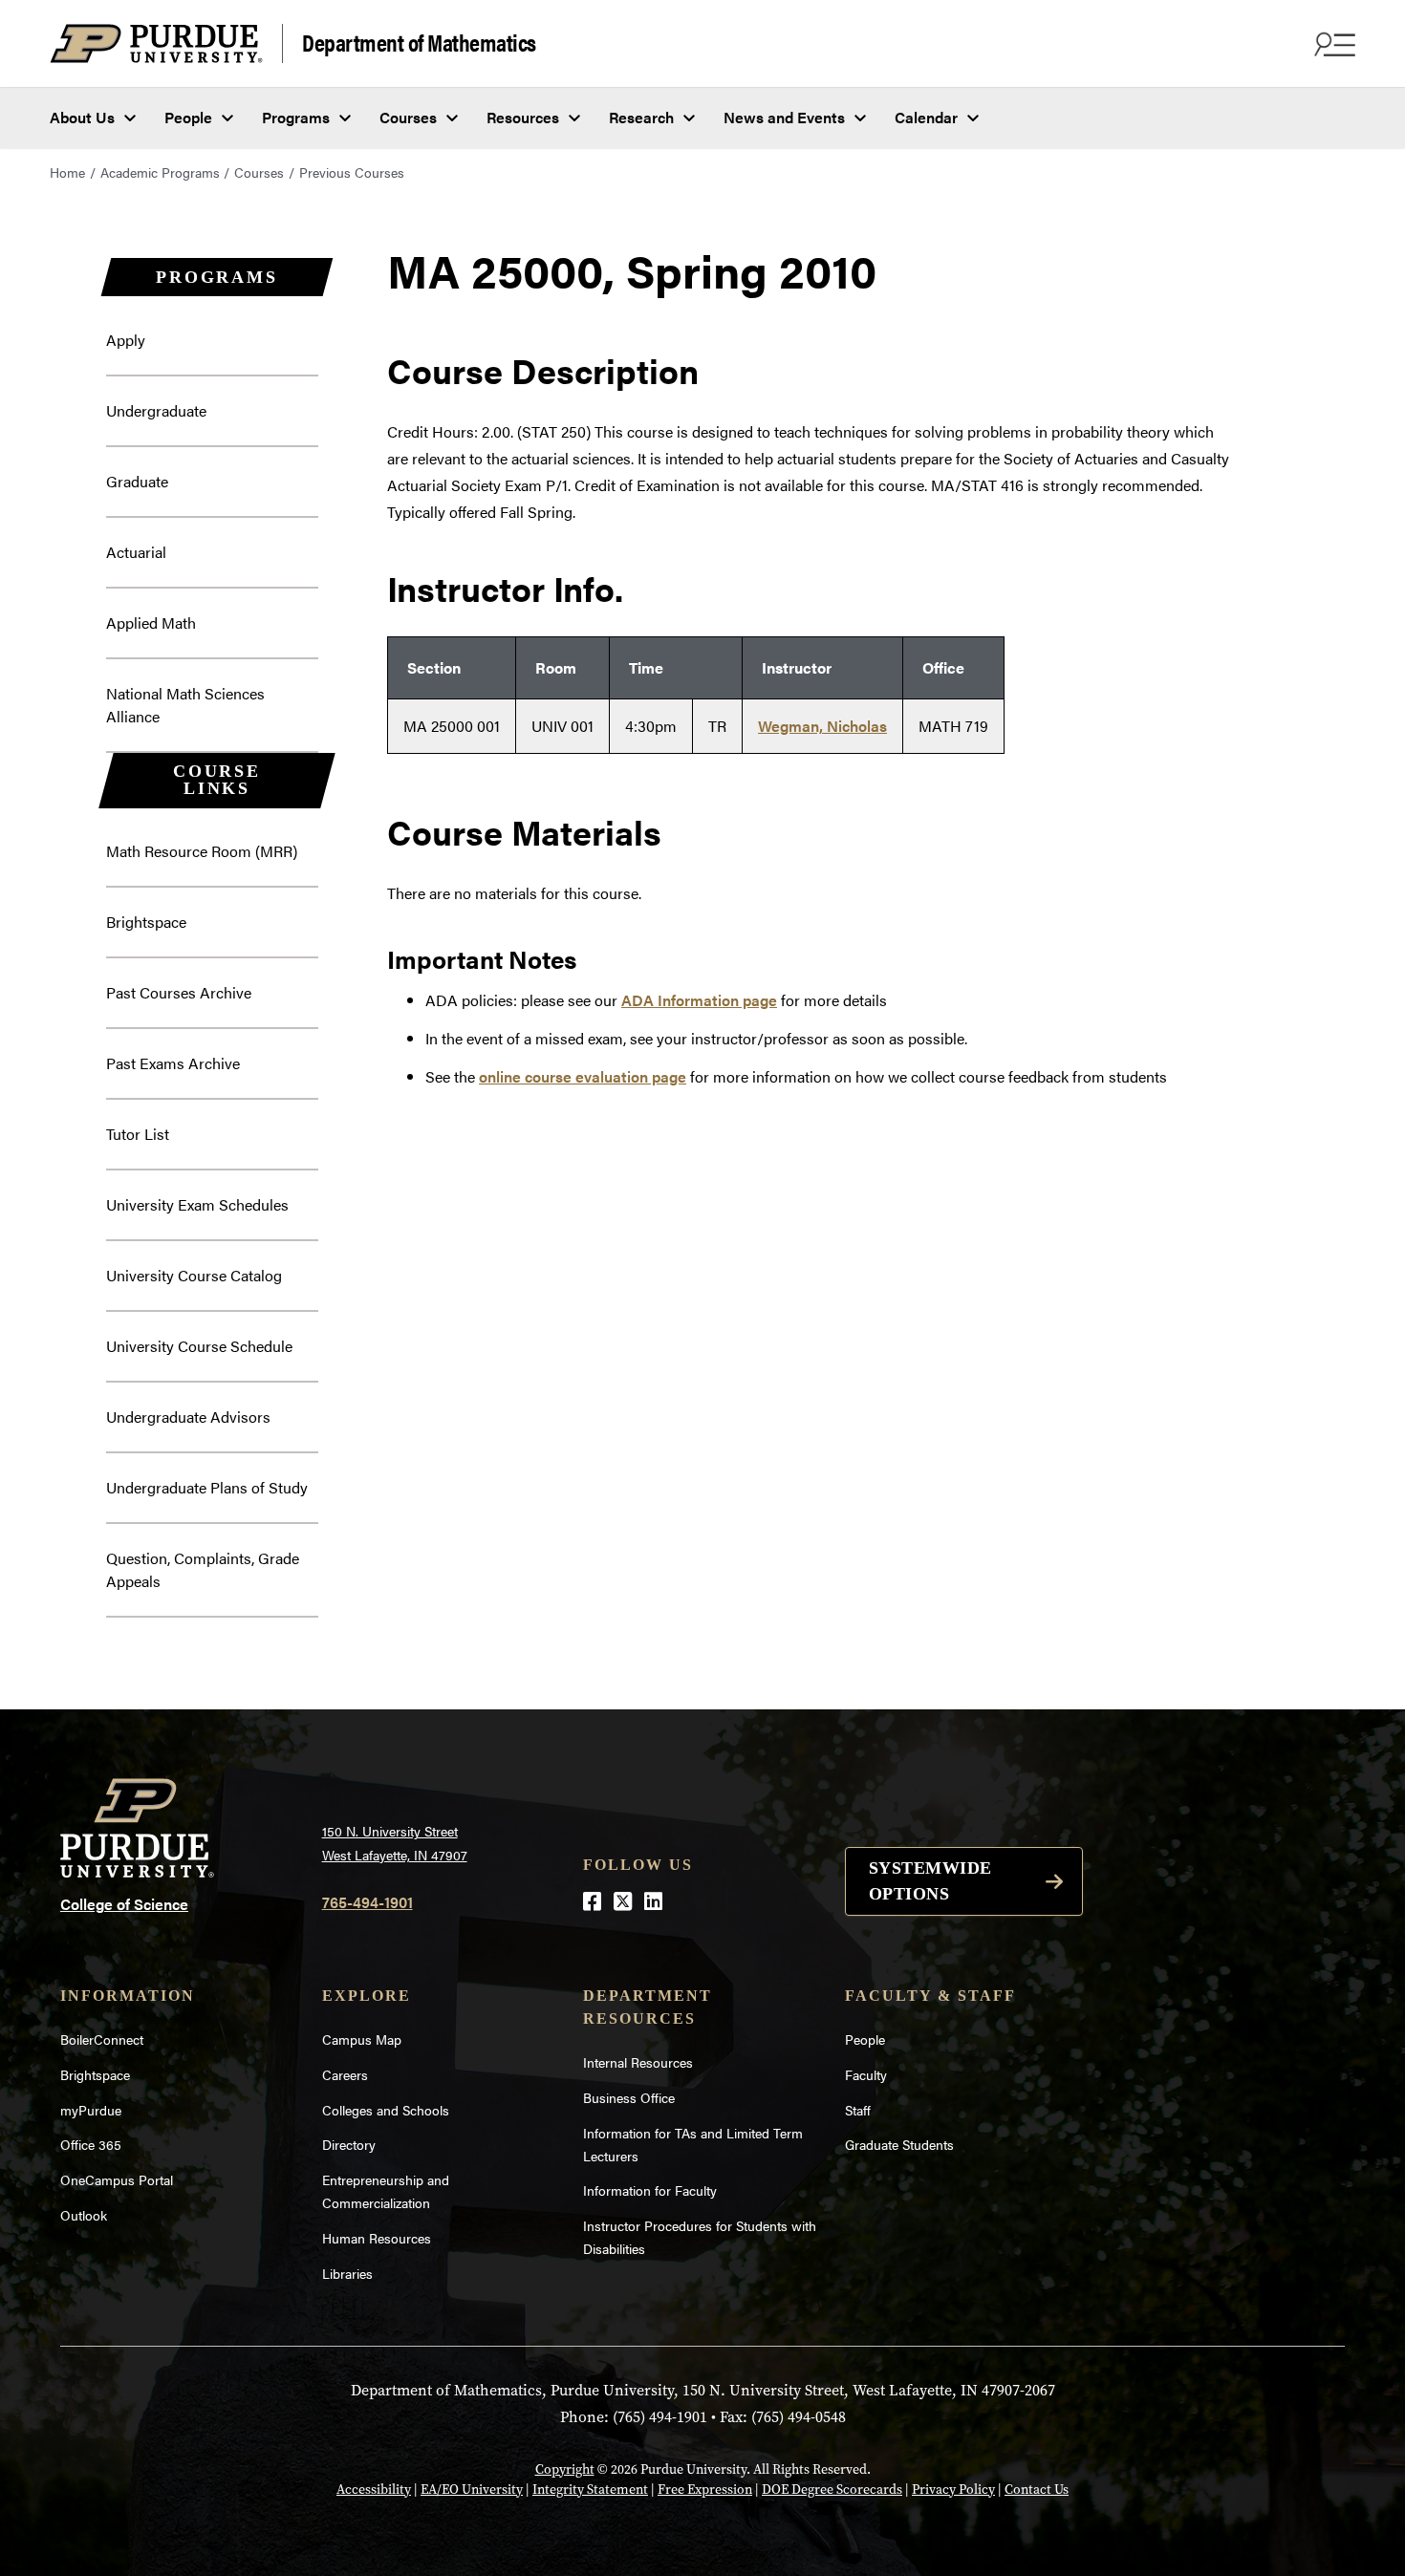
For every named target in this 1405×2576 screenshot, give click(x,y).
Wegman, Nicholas (822, 726)
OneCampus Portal (117, 2179)
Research (641, 117)
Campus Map (362, 2039)
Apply (126, 340)
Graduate (137, 481)
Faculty (866, 2074)
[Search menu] (1332, 44)
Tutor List (138, 1134)
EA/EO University (472, 2490)
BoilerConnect (102, 2039)
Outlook (84, 2215)
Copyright (565, 2469)
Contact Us (1037, 2490)
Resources (523, 117)
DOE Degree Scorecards (832, 2490)
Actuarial (136, 552)
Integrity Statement (590, 2490)
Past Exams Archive (173, 1063)
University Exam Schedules (197, 1204)
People (188, 117)
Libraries (347, 2273)
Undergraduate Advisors (188, 1417)
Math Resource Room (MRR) (202, 851)
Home (67, 172)
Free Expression (705, 2490)
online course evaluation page (583, 1076)
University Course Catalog (194, 1275)
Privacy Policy (953, 2490)
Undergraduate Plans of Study (207, 1487)
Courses (408, 117)
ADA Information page (699, 1000)
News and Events (784, 117)
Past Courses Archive (179, 992)
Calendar (926, 117)
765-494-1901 (367, 1902)
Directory (349, 2144)
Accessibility (374, 2490)
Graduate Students (899, 2144)
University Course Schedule (199, 1346)
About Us (82, 117)
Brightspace (146, 922)
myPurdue (91, 2110)
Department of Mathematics (419, 42)
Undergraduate (156, 410)
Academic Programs (160, 172)
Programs (296, 117)
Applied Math (151, 623)
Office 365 (91, 2144)
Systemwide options (930, 1881)
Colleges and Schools (386, 2110)
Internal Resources (638, 2062)
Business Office (629, 2097)
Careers (345, 2074)
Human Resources (377, 2238)
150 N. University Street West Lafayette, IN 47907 (395, 1843)
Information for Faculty (650, 2190)
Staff (858, 2110)
